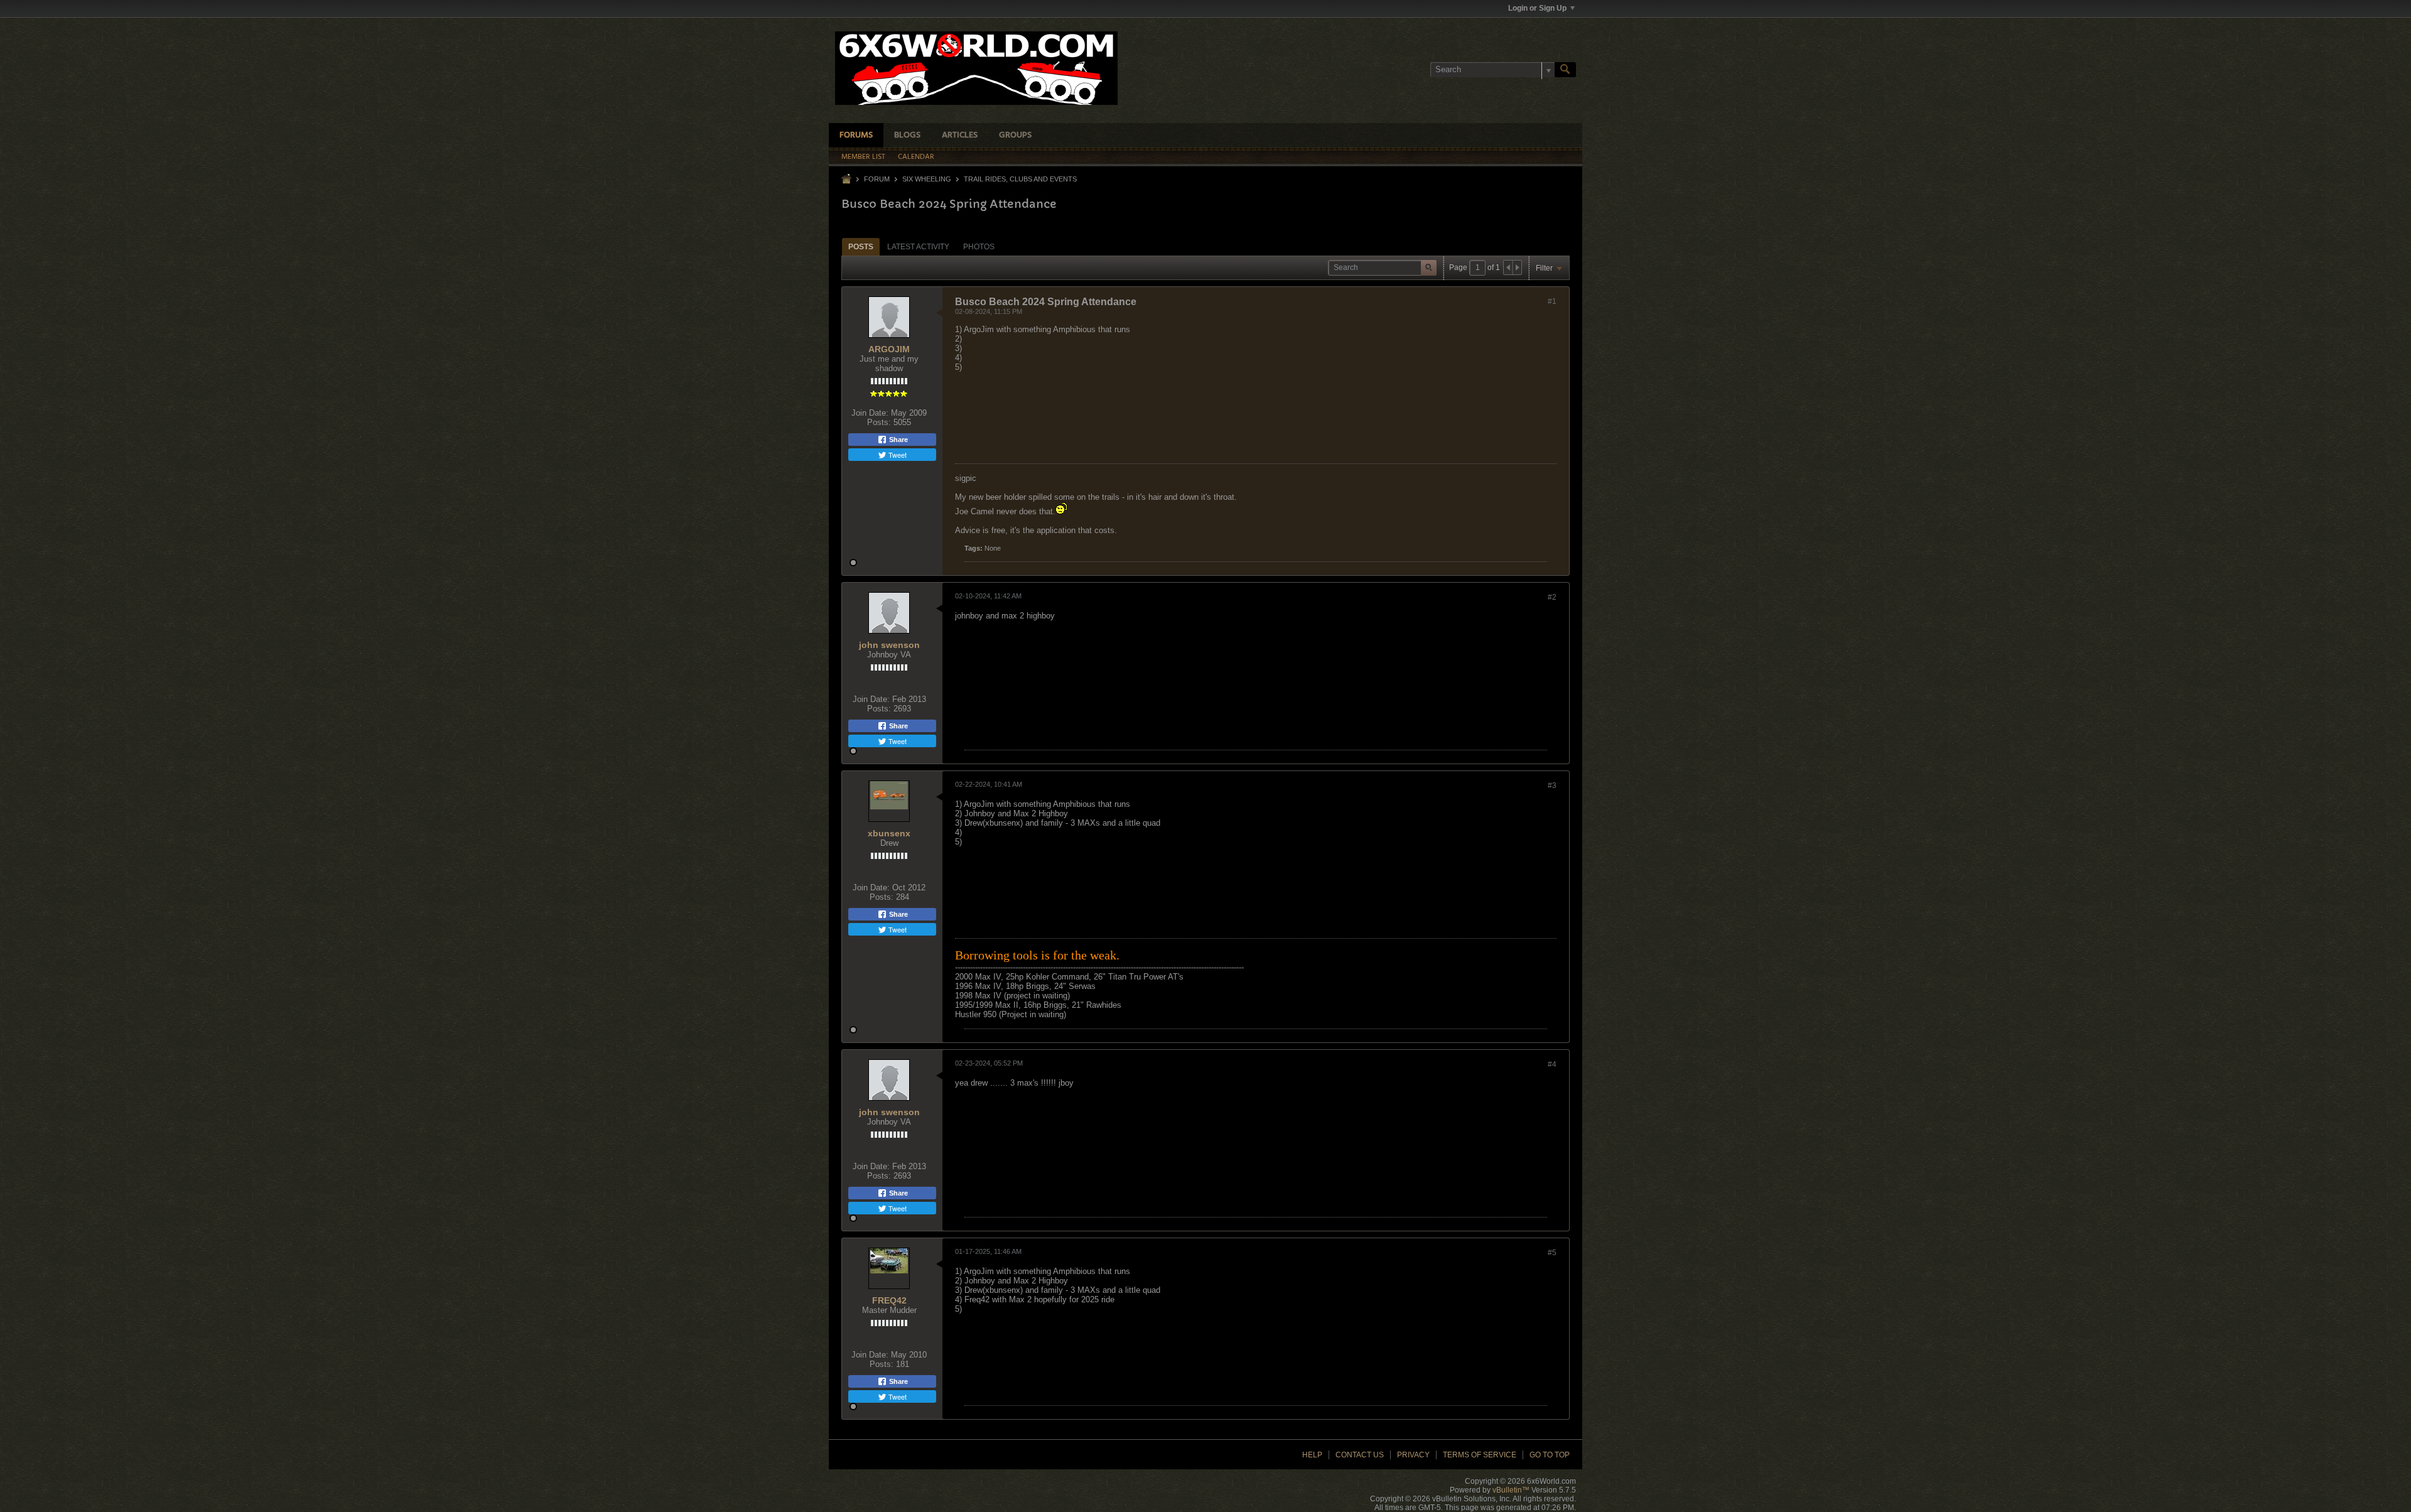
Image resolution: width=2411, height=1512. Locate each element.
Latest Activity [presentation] (918, 247)
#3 (1552, 786)
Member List (863, 157)
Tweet (897, 455)
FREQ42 (889, 1300)
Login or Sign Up (1537, 8)
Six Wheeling (927, 179)
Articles (960, 135)
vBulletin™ (1511, 1490)
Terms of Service (1480, 1455)
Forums (856, 135)
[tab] (861, 246)
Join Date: (870, 413)
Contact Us (1360, 1455)
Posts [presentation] (861, 247)
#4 (1552, 1064)
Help (1312, 1455)
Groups (1015, 135)
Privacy (1413, 1455)
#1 (1552, 301)
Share (898, 440)
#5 (1552, 1253)
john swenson (889, 645)
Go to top (1550, 1455)
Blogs (907, 135)
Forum (877, 179)
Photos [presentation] (979, 247)
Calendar (916, 157)
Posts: (879, 422)
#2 (1552, 597)
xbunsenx (889, 833)
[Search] (1565, 70)
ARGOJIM (889, 349)
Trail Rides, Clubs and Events (1020, 179)
